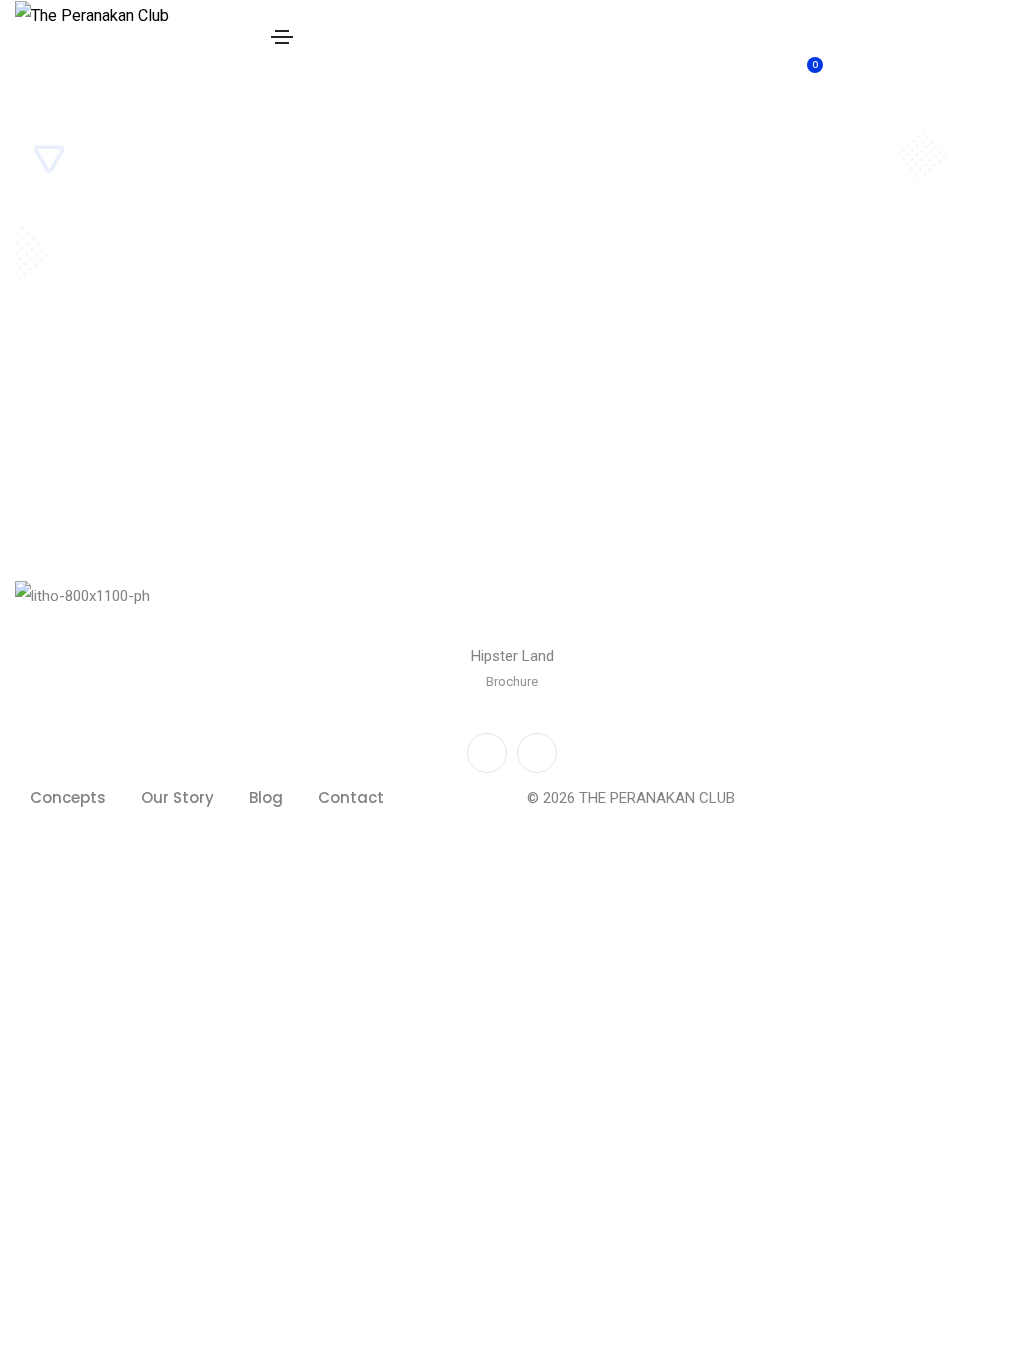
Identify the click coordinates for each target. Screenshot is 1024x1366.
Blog (266, 797)
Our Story (177, 797)
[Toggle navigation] (282, 37)
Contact (351, 797)
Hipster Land (512, 656)
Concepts (68, 797)
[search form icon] (904, 18)
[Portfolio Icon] (512, 611)
